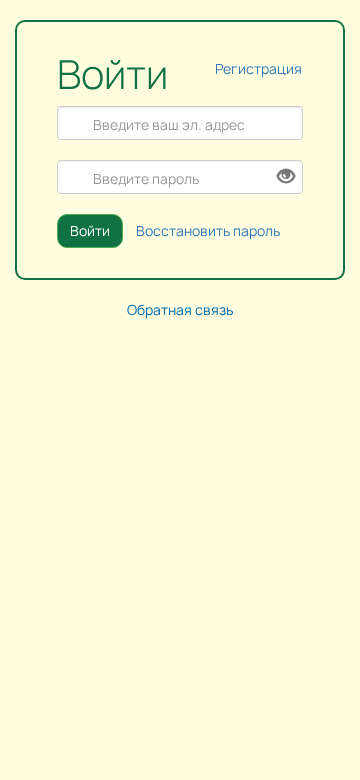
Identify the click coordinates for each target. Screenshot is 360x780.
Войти (90, 230)
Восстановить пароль (208, 230)
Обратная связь (180, 309)
